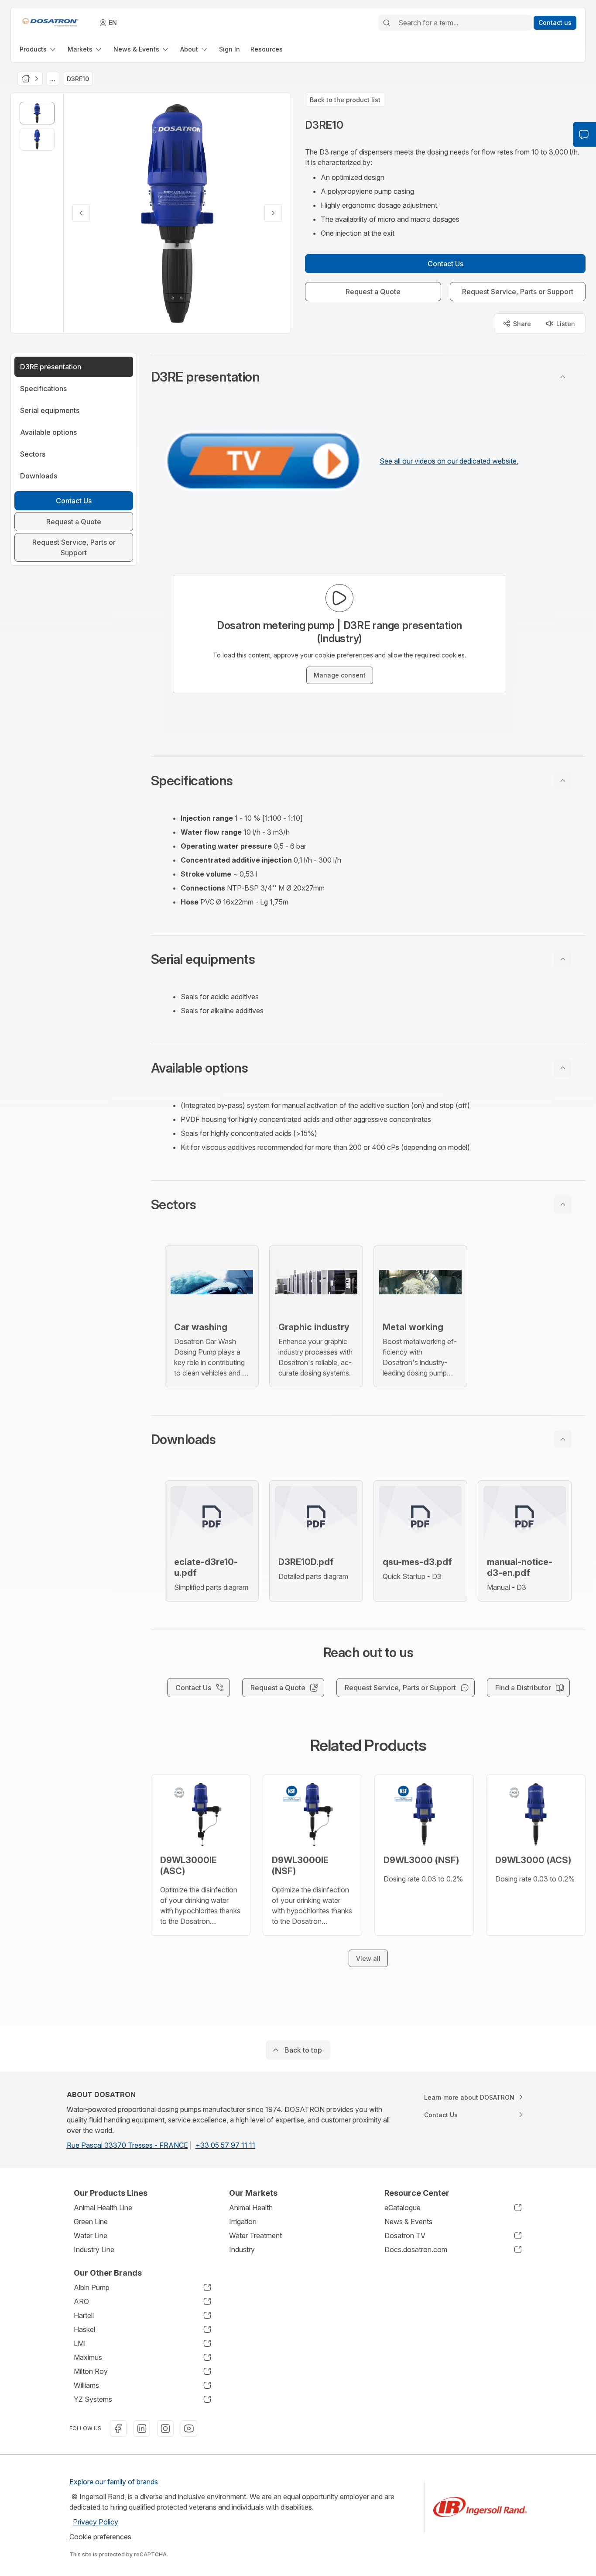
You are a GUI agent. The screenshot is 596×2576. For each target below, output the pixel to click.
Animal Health (251, 2208)
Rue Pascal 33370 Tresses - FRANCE (127, 2145)
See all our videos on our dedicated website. (449, 461)
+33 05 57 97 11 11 (225, 2145)
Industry (242, 2249)
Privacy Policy (96, 2522)
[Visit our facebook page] (118, 2428)
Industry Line (94, 2249)
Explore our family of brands (114, 2482)
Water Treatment (255, 2236)
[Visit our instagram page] (165, 2428)
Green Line (91, 2222)
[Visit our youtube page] (189, 2428)
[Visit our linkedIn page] (142, 2428)
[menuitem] (38, 49)
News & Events (408, 2222)
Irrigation (243, 2222)
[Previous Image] (81, 213)
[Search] (387, 23)
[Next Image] (273, 213)
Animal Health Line (103, 2208)
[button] (368, 377)
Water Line (91, 2236)
